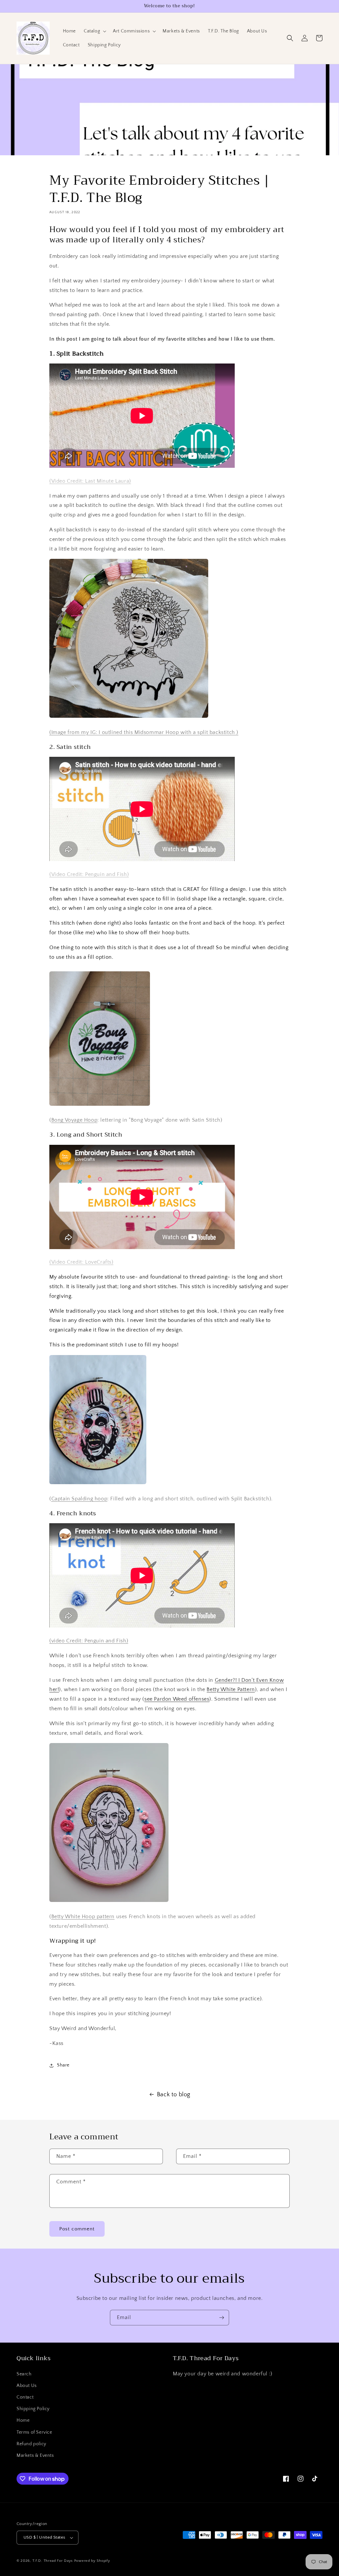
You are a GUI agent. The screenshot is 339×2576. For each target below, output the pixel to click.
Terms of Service (34, 2432)
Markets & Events (35, 2455)
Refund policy (31, 2444)
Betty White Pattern (231, 1689)
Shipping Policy (33, 2409)
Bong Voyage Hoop (74, 1120)
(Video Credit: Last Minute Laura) (90, 481)
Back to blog (174, 2095)
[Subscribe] (221, 2318)
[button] (94, 31)
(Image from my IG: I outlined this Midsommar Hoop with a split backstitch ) (144, 732)
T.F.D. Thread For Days (53, 2561)
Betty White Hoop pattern (83, 1917)
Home (23, 2420)
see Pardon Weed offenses (177, 1699)
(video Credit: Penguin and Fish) (89, 1641)
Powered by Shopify (92, 2561)
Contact (25, 2397)
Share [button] (63, 2065)
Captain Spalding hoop (79, 1499)
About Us (27, 2386)
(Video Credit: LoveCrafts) (81, 1262)
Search (24, 2374)
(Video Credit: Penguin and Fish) (89, 874)
